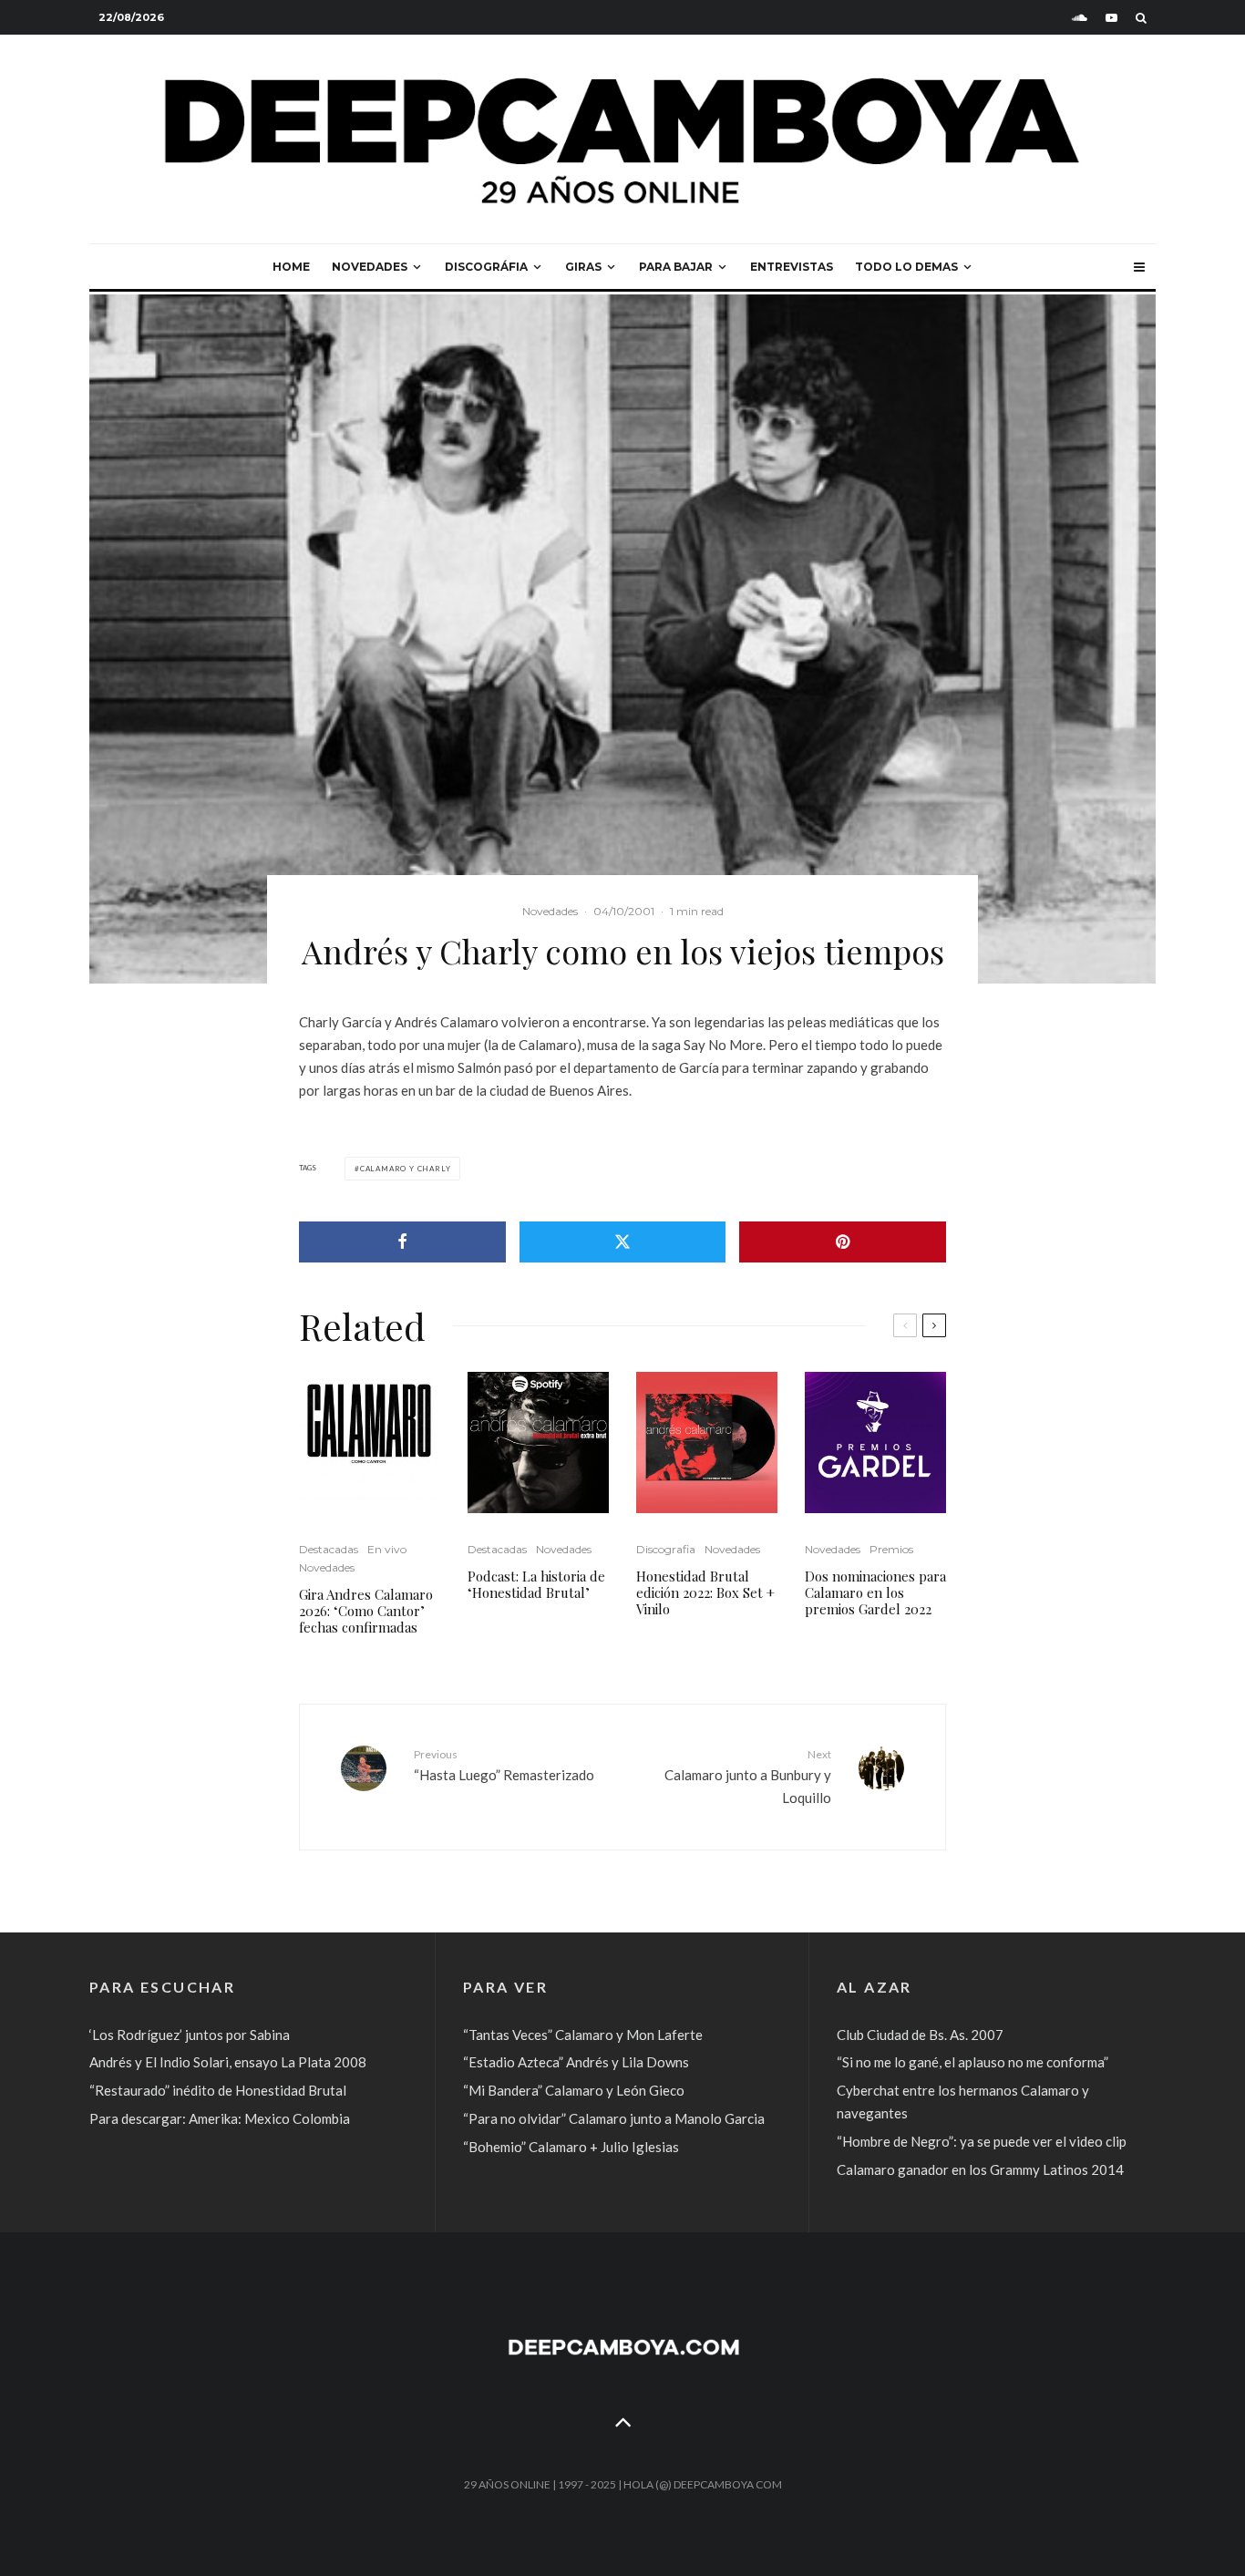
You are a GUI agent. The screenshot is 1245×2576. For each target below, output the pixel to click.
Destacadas (329, 1549)
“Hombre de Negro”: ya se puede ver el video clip (982, 2141)
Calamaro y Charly (406, 1169)
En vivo (387, 1549)
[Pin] (843, 1242)
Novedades (370, 267)
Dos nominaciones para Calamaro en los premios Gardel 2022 (875, 1592)
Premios (891, 1549)
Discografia (666, 1549)
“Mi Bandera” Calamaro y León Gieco (574, 2090)
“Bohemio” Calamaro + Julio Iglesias (571, 2147)
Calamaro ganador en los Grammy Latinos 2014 (980, 2169)
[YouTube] (1111, 18)
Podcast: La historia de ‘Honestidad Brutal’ (536, 1584)
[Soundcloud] (1080, 18)
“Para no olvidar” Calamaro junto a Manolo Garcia (614, 2118)
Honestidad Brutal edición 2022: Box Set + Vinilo (705, 1592)
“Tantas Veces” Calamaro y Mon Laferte (583, 2035)
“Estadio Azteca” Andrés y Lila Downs (576, 2062)
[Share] (402, 1242)
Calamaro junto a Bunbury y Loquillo (748, 1777)
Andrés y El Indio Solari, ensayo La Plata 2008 (228, 2062)
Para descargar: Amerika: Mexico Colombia (220, 2118)
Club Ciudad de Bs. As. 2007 (920, 2035)
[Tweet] (623, 1242)
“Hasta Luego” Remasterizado (504, 1765)
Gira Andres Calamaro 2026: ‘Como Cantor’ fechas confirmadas (366, 1611)
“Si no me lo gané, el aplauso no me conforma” (972, 2062)
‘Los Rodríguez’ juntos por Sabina (190, 2035)
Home (291, 267)
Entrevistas (792, 267)
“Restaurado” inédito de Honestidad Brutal (218, 2090)
